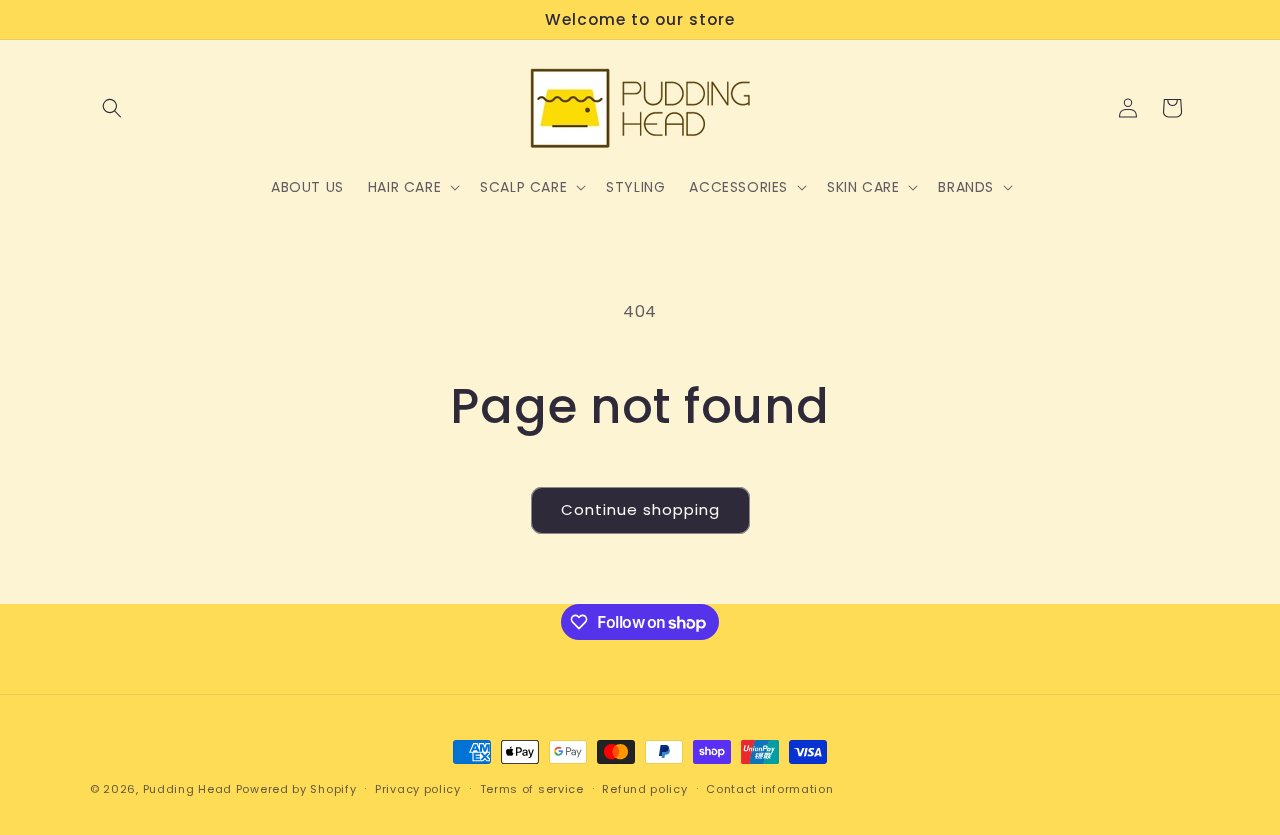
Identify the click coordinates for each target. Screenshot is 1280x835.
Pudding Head (187, 789)
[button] (112, 108)
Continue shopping (640, 509)
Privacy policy (418, 789)
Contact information (769, 789)
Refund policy (644, 789)
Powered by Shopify (296, 789)
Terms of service (532, 789)
